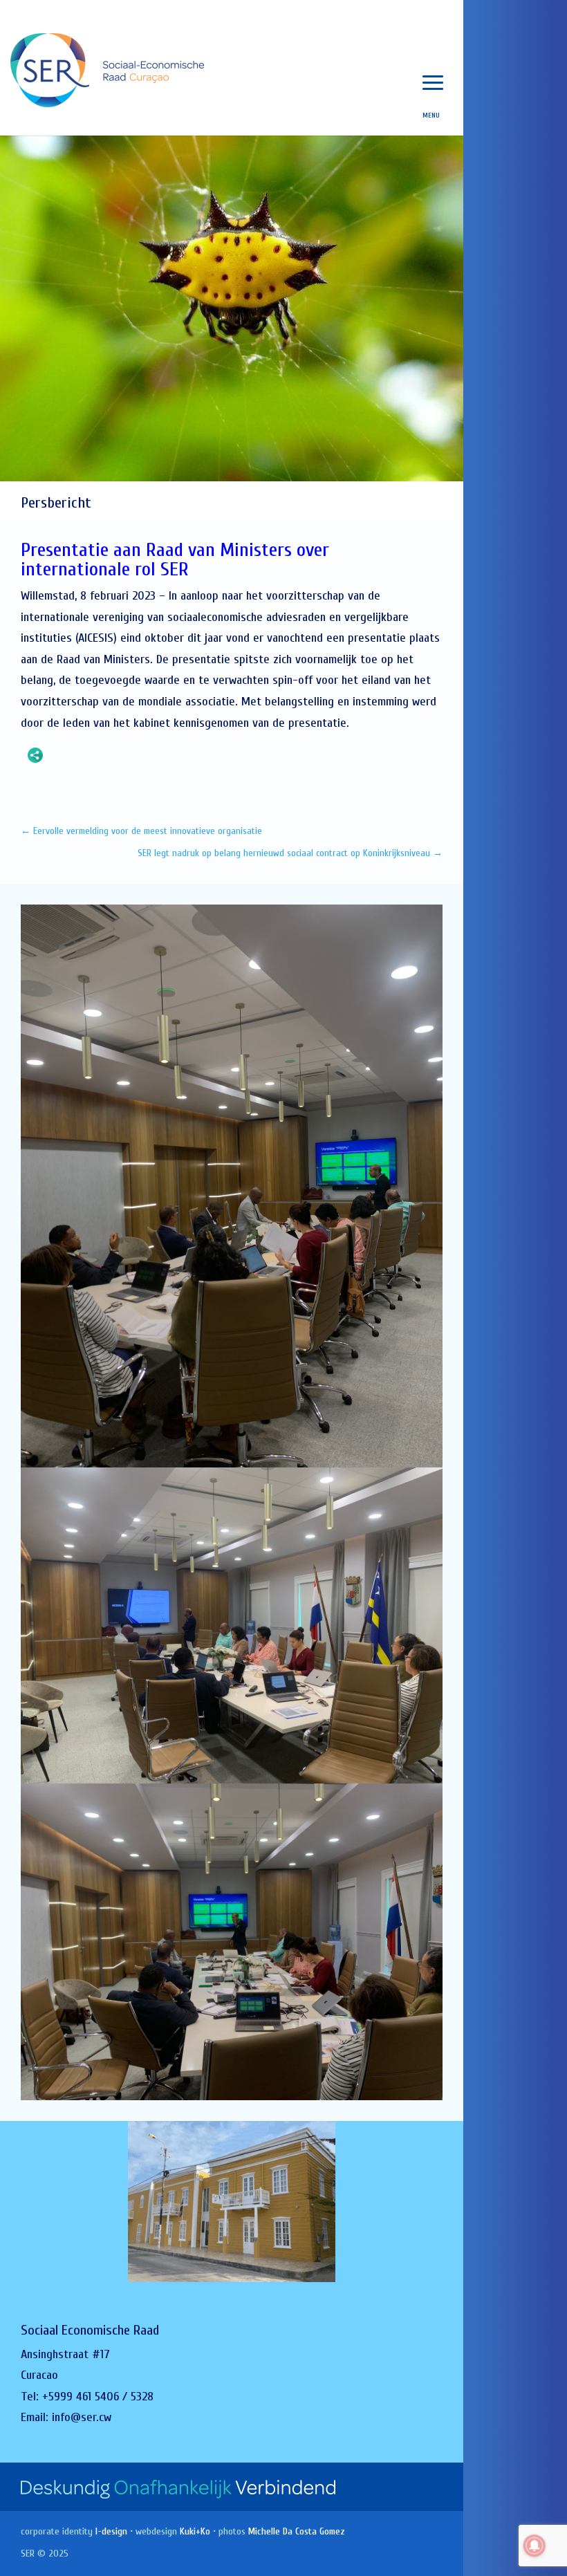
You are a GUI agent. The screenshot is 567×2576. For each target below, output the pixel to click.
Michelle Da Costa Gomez (297, 2531)
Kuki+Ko (195, 2531)
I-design (111, 2531)
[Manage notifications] (535, 2546)
